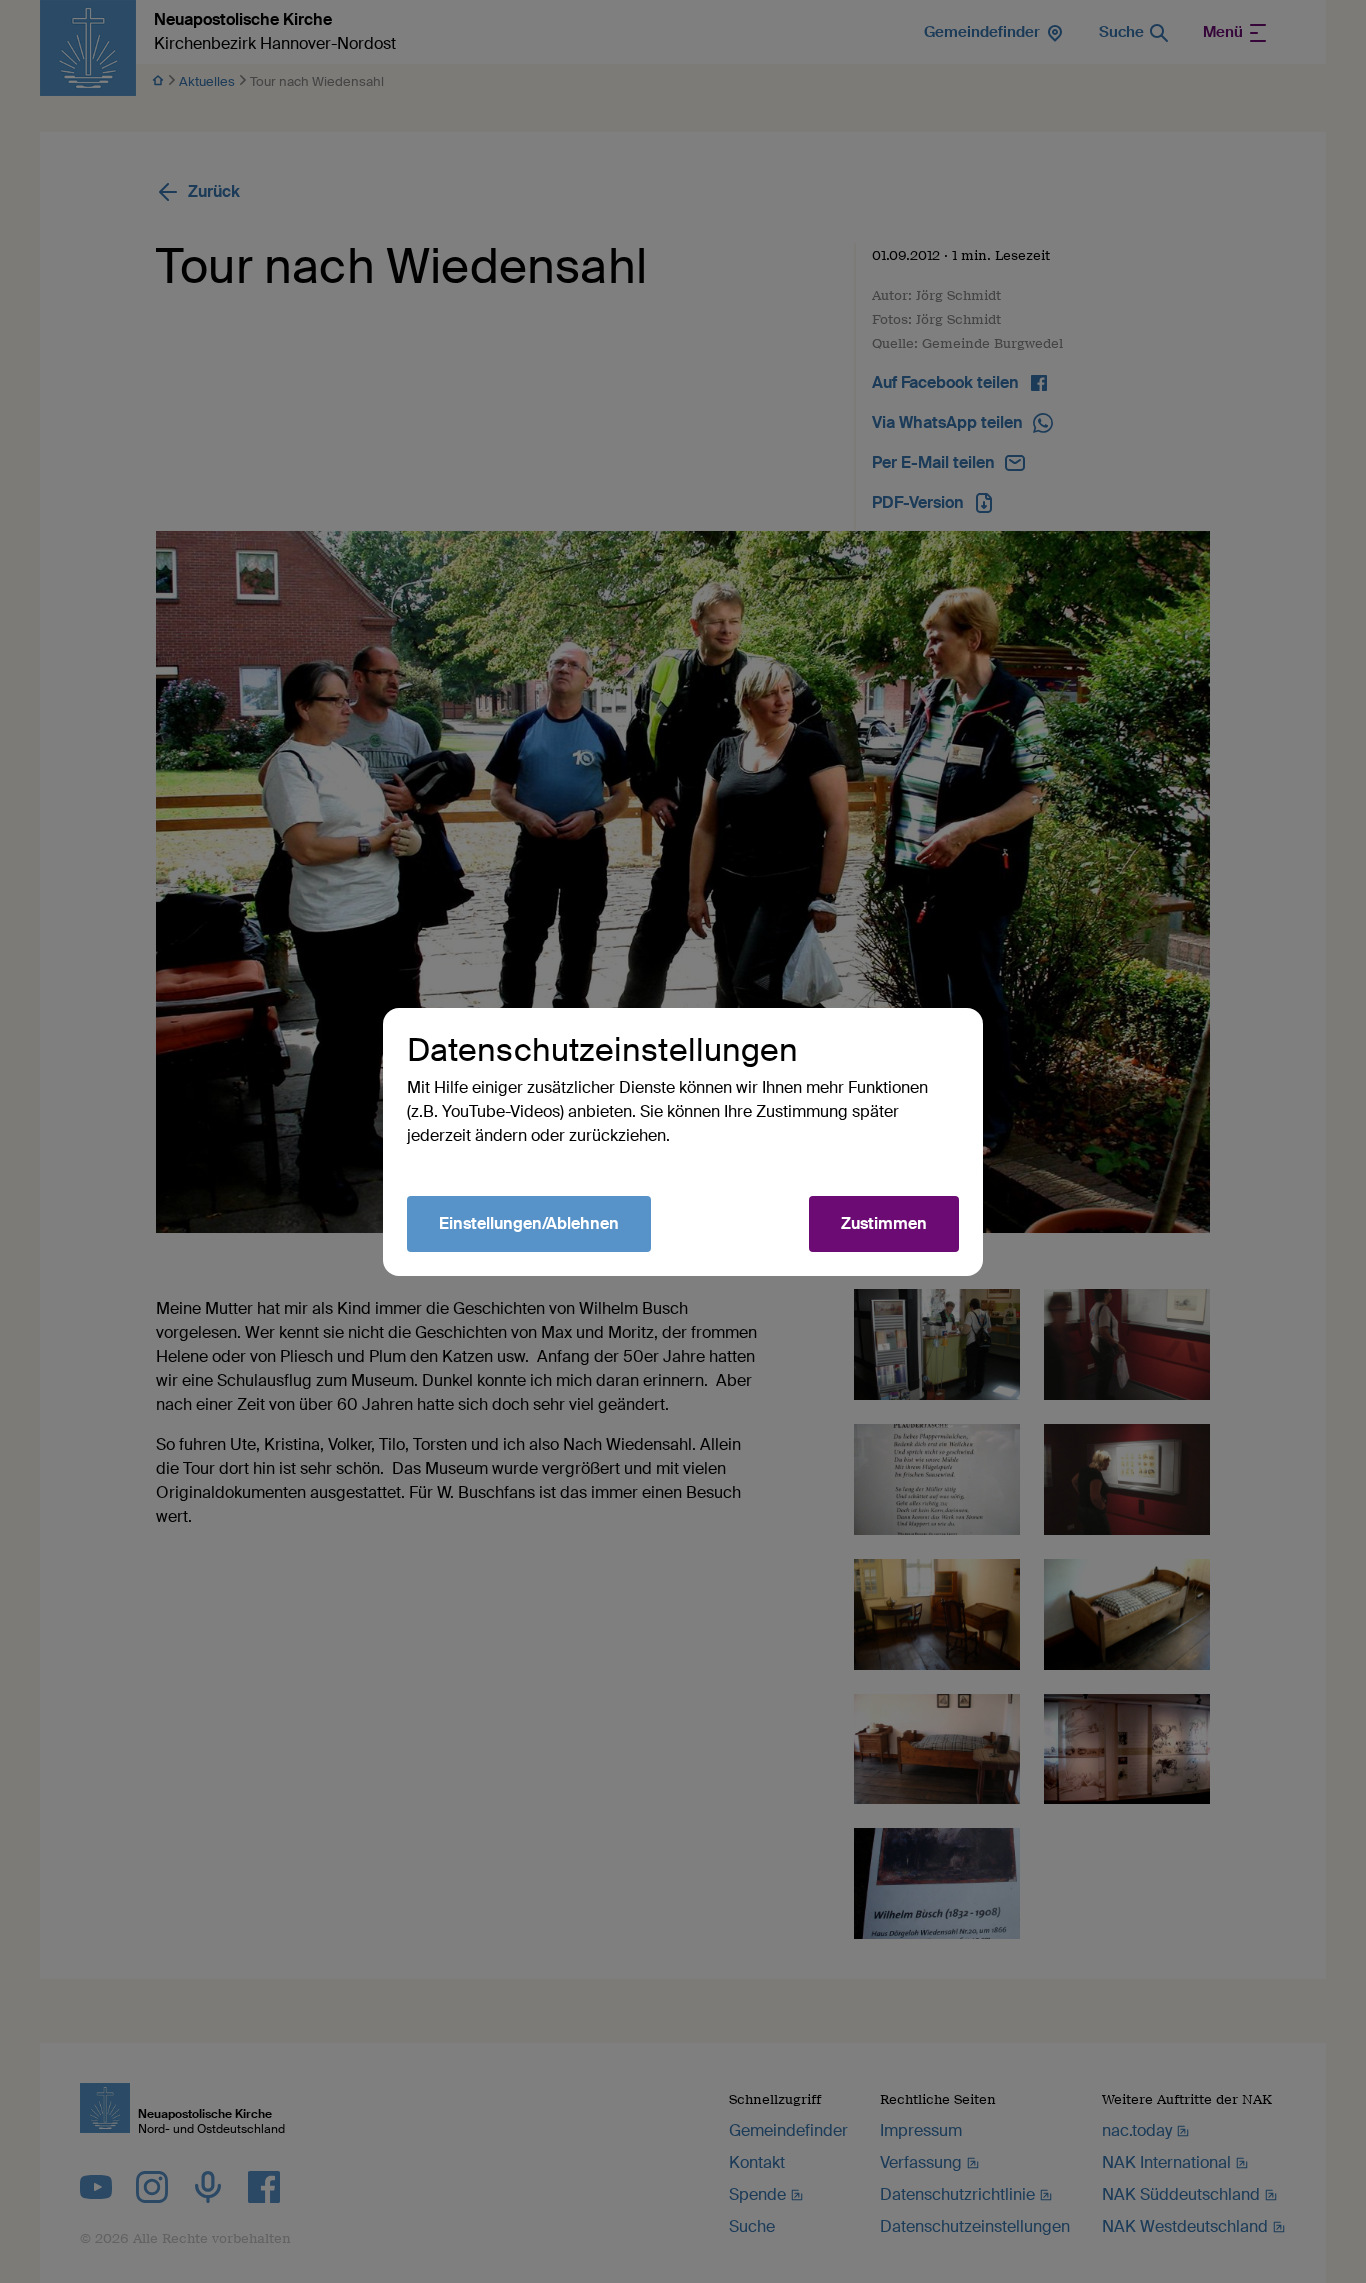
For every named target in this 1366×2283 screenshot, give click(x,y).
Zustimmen (884, 1223)
